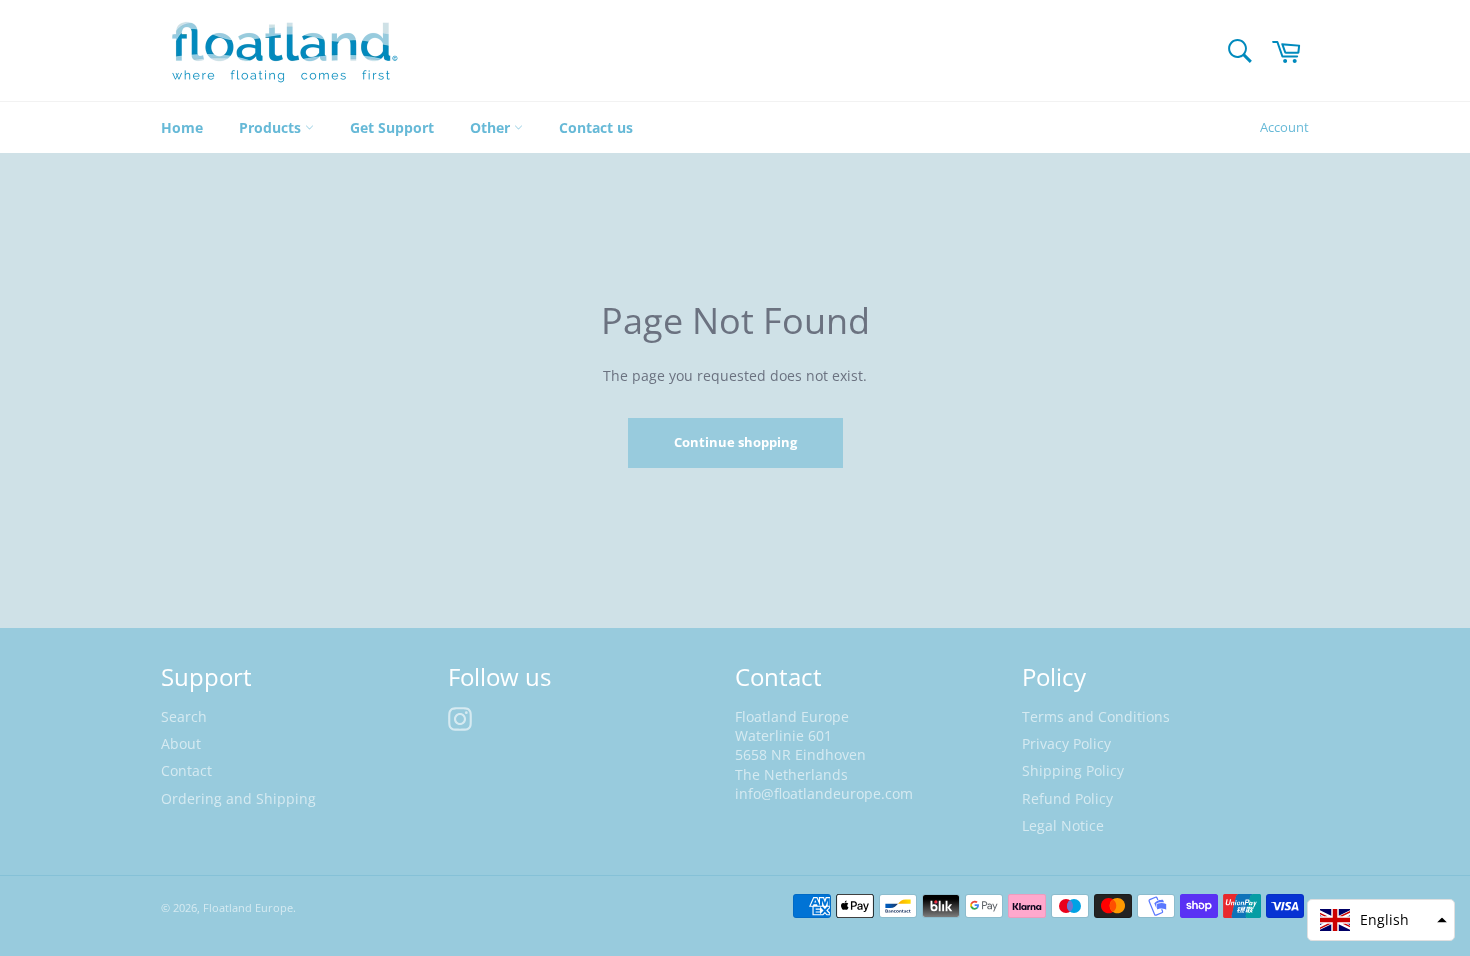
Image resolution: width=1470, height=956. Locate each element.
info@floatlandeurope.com (824, 793)
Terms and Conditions (1096, 716)
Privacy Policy (1066, 743)
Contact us (596, 127)
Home (182, 127)
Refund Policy (1067, 798)
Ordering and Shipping (238, 798)
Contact (186, 770)
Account (1284, 127)
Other (492, 127)
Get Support (392, 127)
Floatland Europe (248, 907)
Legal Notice (1063, 825)
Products (272, 127)
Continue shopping (735, 442)
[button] (1381, 920)
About (181, 743)
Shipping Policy (1073, 770)
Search (184, 716)
